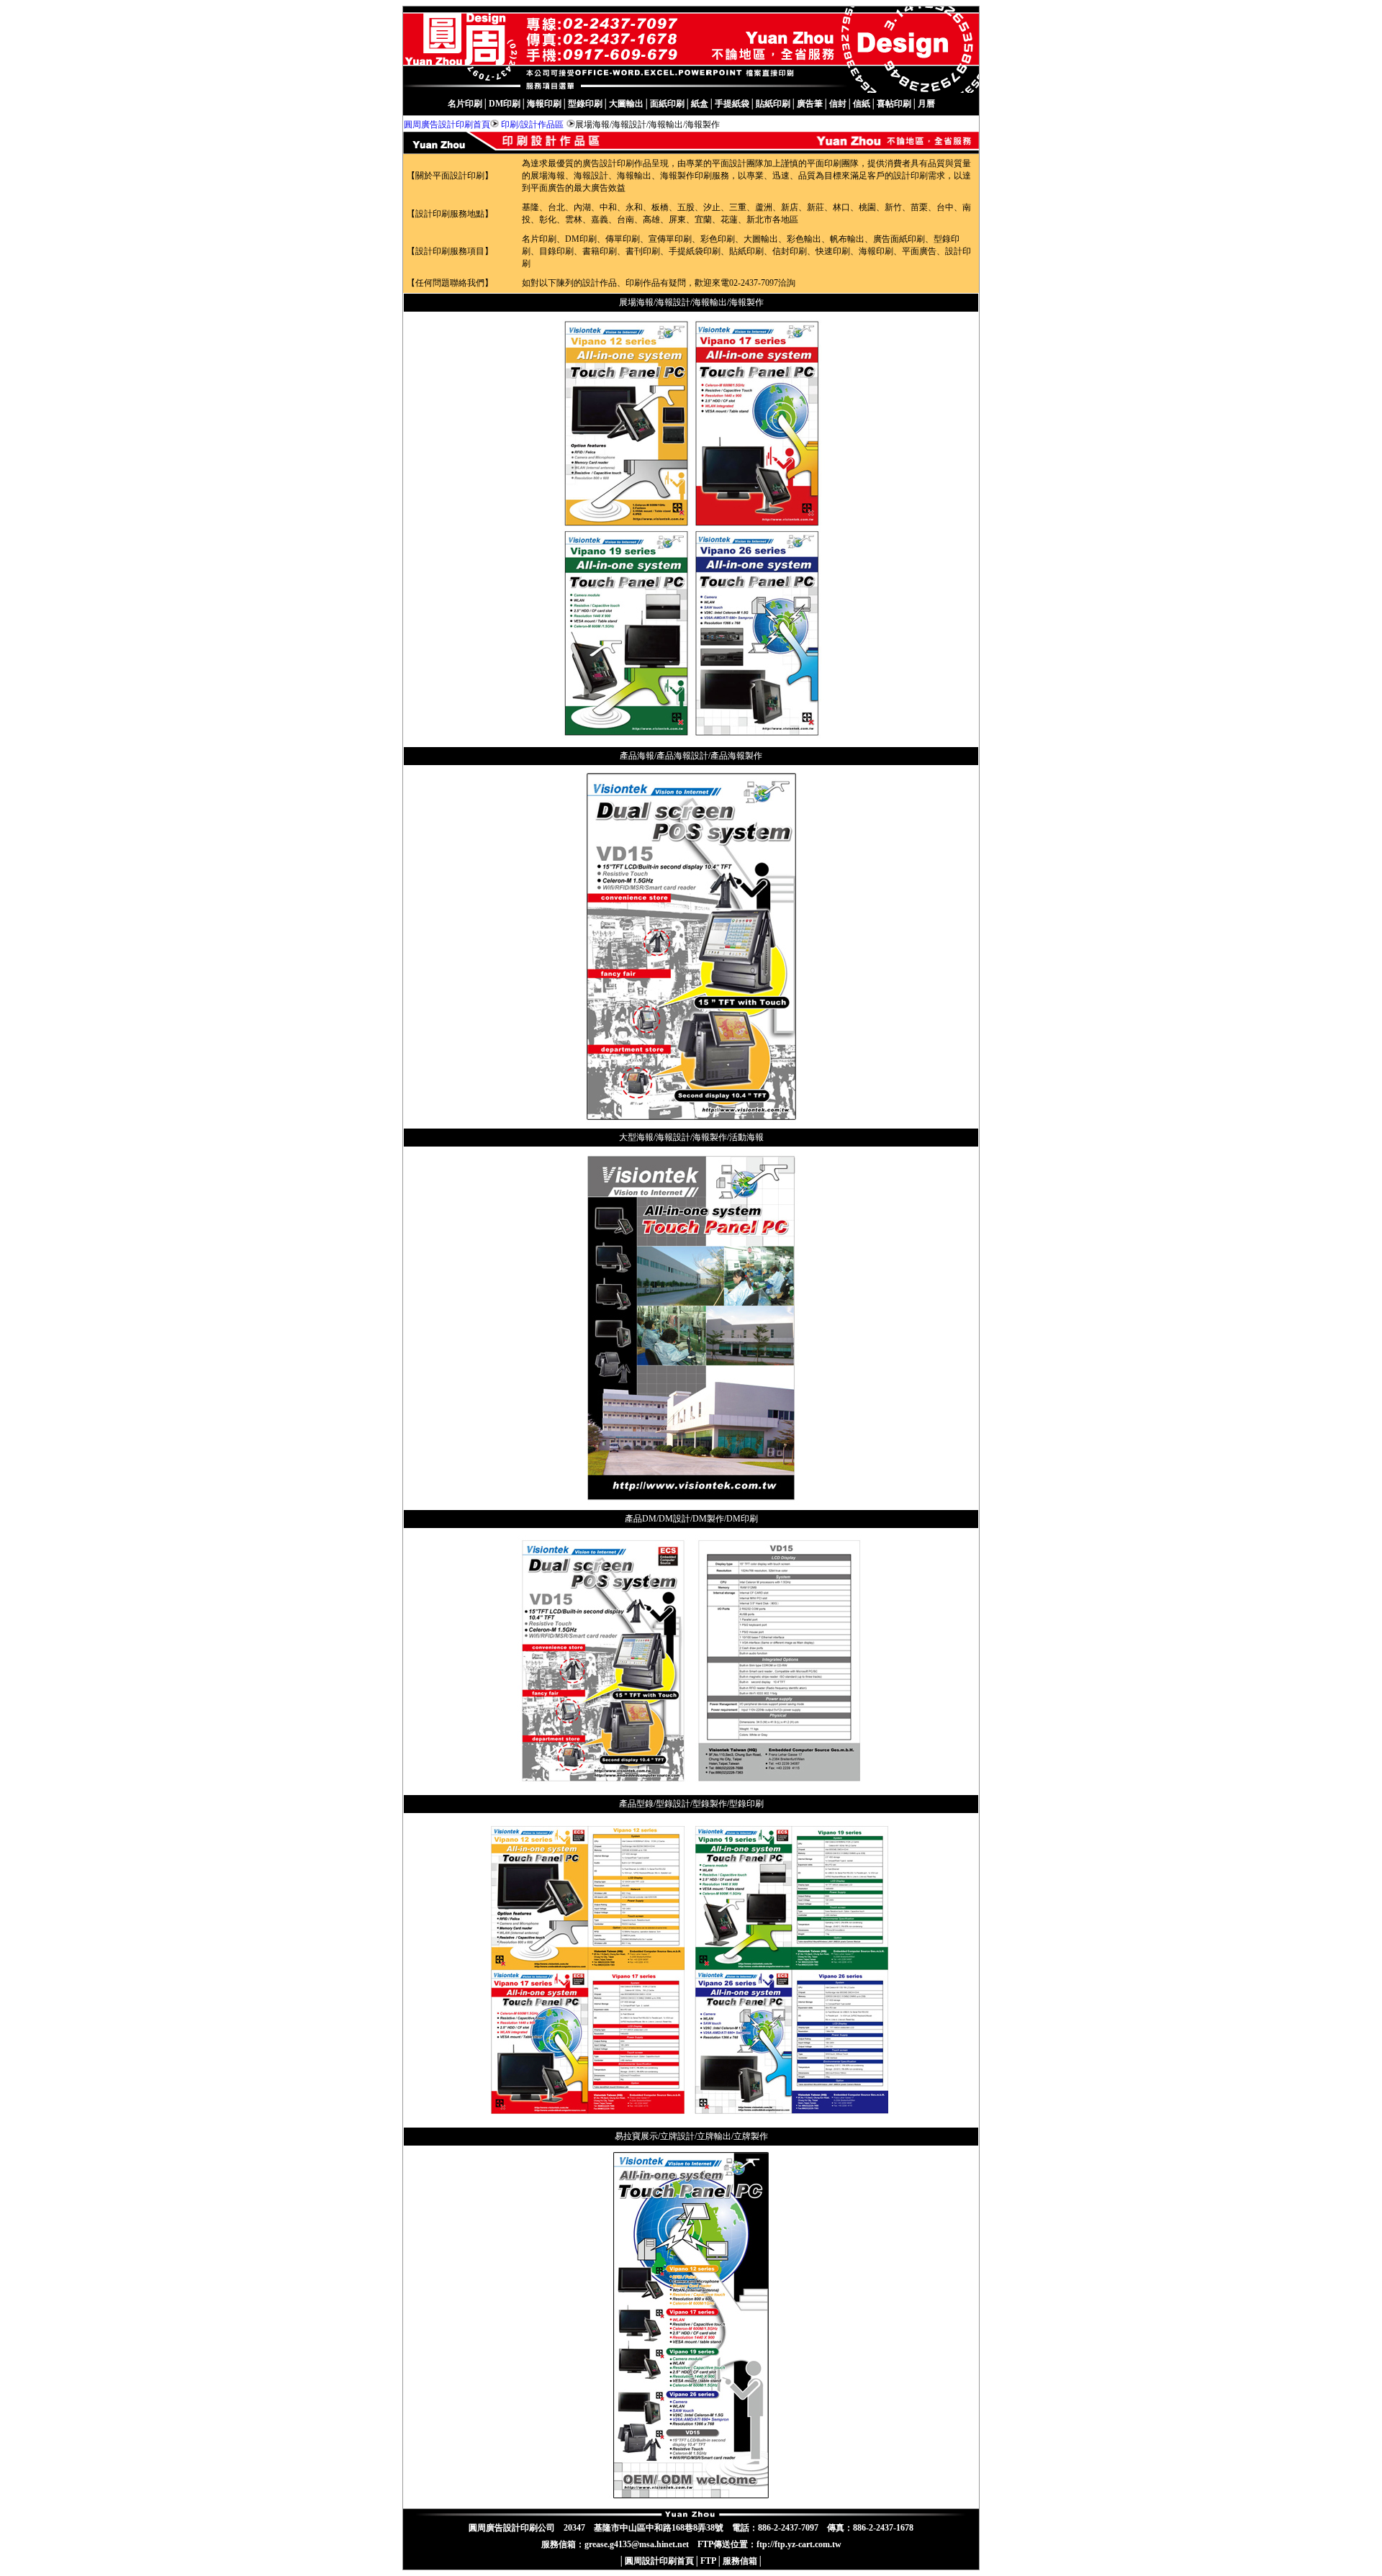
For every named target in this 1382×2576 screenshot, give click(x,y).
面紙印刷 (667, 104)
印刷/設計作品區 (532, 125)
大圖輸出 (626, 104)
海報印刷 (544, 104)
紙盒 (700, 104)
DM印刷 (505, 104)
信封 (838, 104)
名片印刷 (465, 104)
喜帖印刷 (894, 104)
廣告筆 (810, 104)
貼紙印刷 (773, 104)
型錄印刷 (585, 104)
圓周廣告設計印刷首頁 (447, 125)
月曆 (926, 104)
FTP (708, 2561)
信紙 (862, 104)
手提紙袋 (732, 104)
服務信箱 (740, 2561)
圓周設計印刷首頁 (659, 2561)
